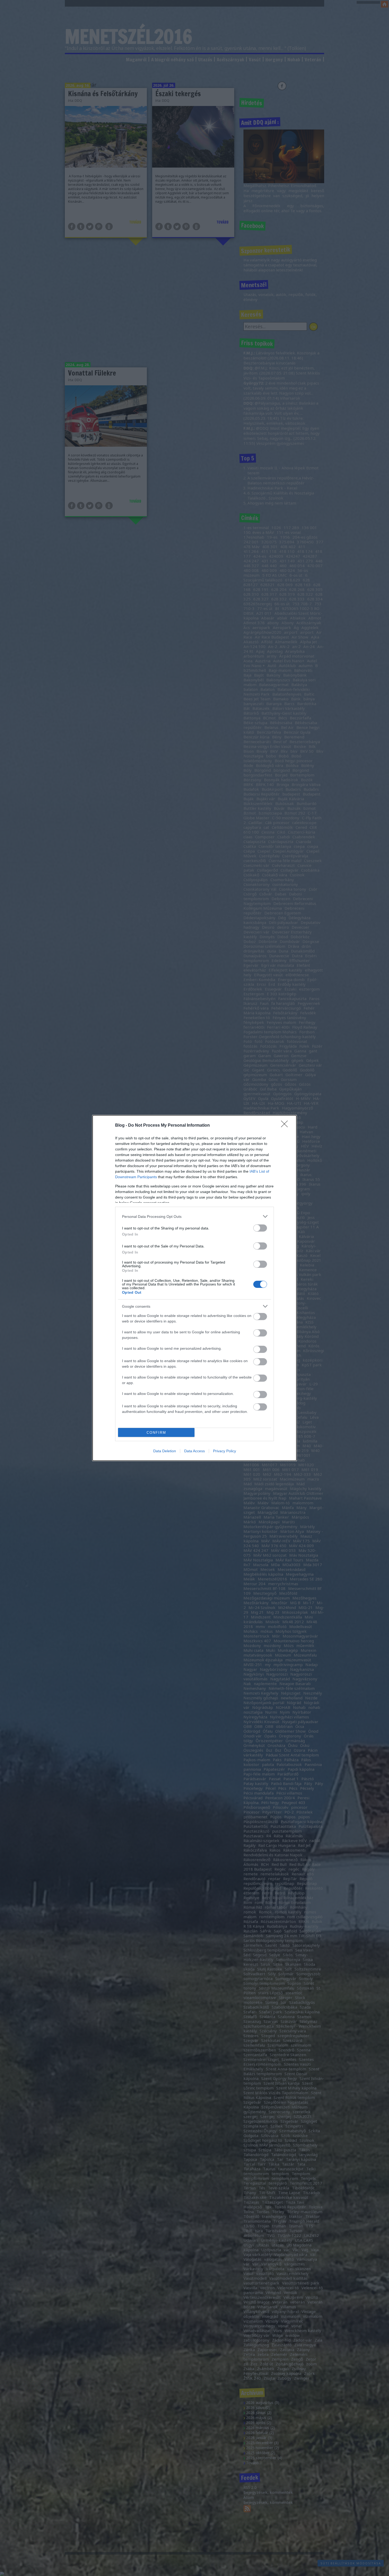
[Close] (286, 1126)
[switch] (260, 1228)
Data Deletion (165, 1451)
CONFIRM (156, 1433)
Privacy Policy (225, 1451)
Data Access (195, 1451)
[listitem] (195, 1216)
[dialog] (195, 1288)
